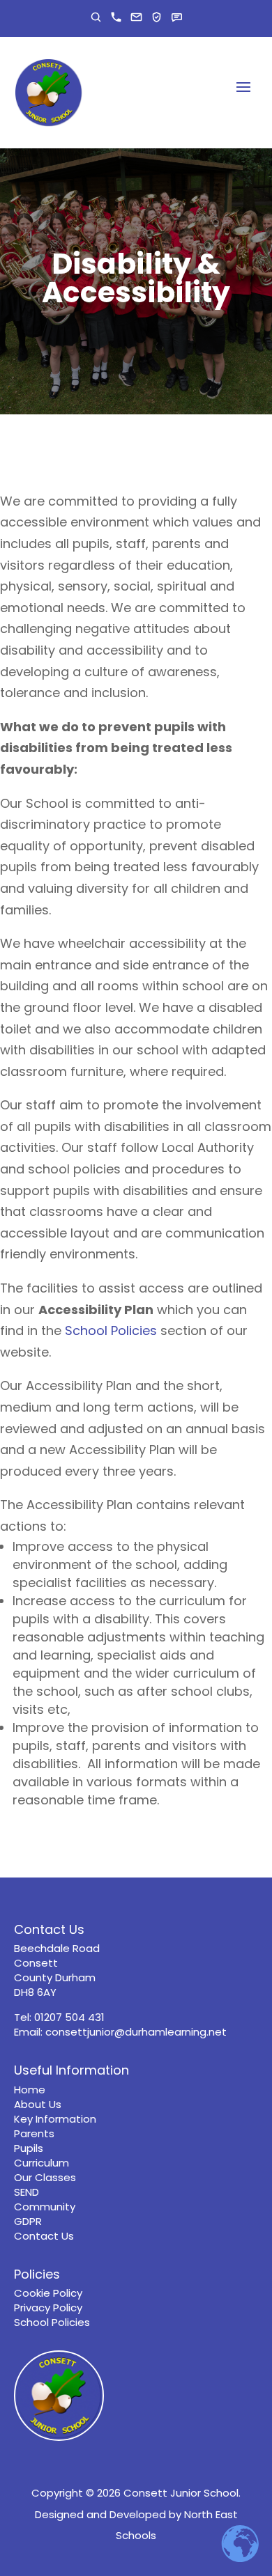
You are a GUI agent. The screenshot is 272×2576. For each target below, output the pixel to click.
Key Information (55, 2119)
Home (30, 2090)
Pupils (29, 2148)
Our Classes (45, 2177)
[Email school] (136, 17)
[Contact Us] (177, 17)
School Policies (111, 1330)
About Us (38, 2104)
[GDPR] (157, 17)
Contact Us (44, 2236)
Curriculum (41, 2163)
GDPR (28, 2221)
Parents (34, 2133)
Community (45, 2207)
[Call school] (116, 17)
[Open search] (96, 17)
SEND (27, 2192)
